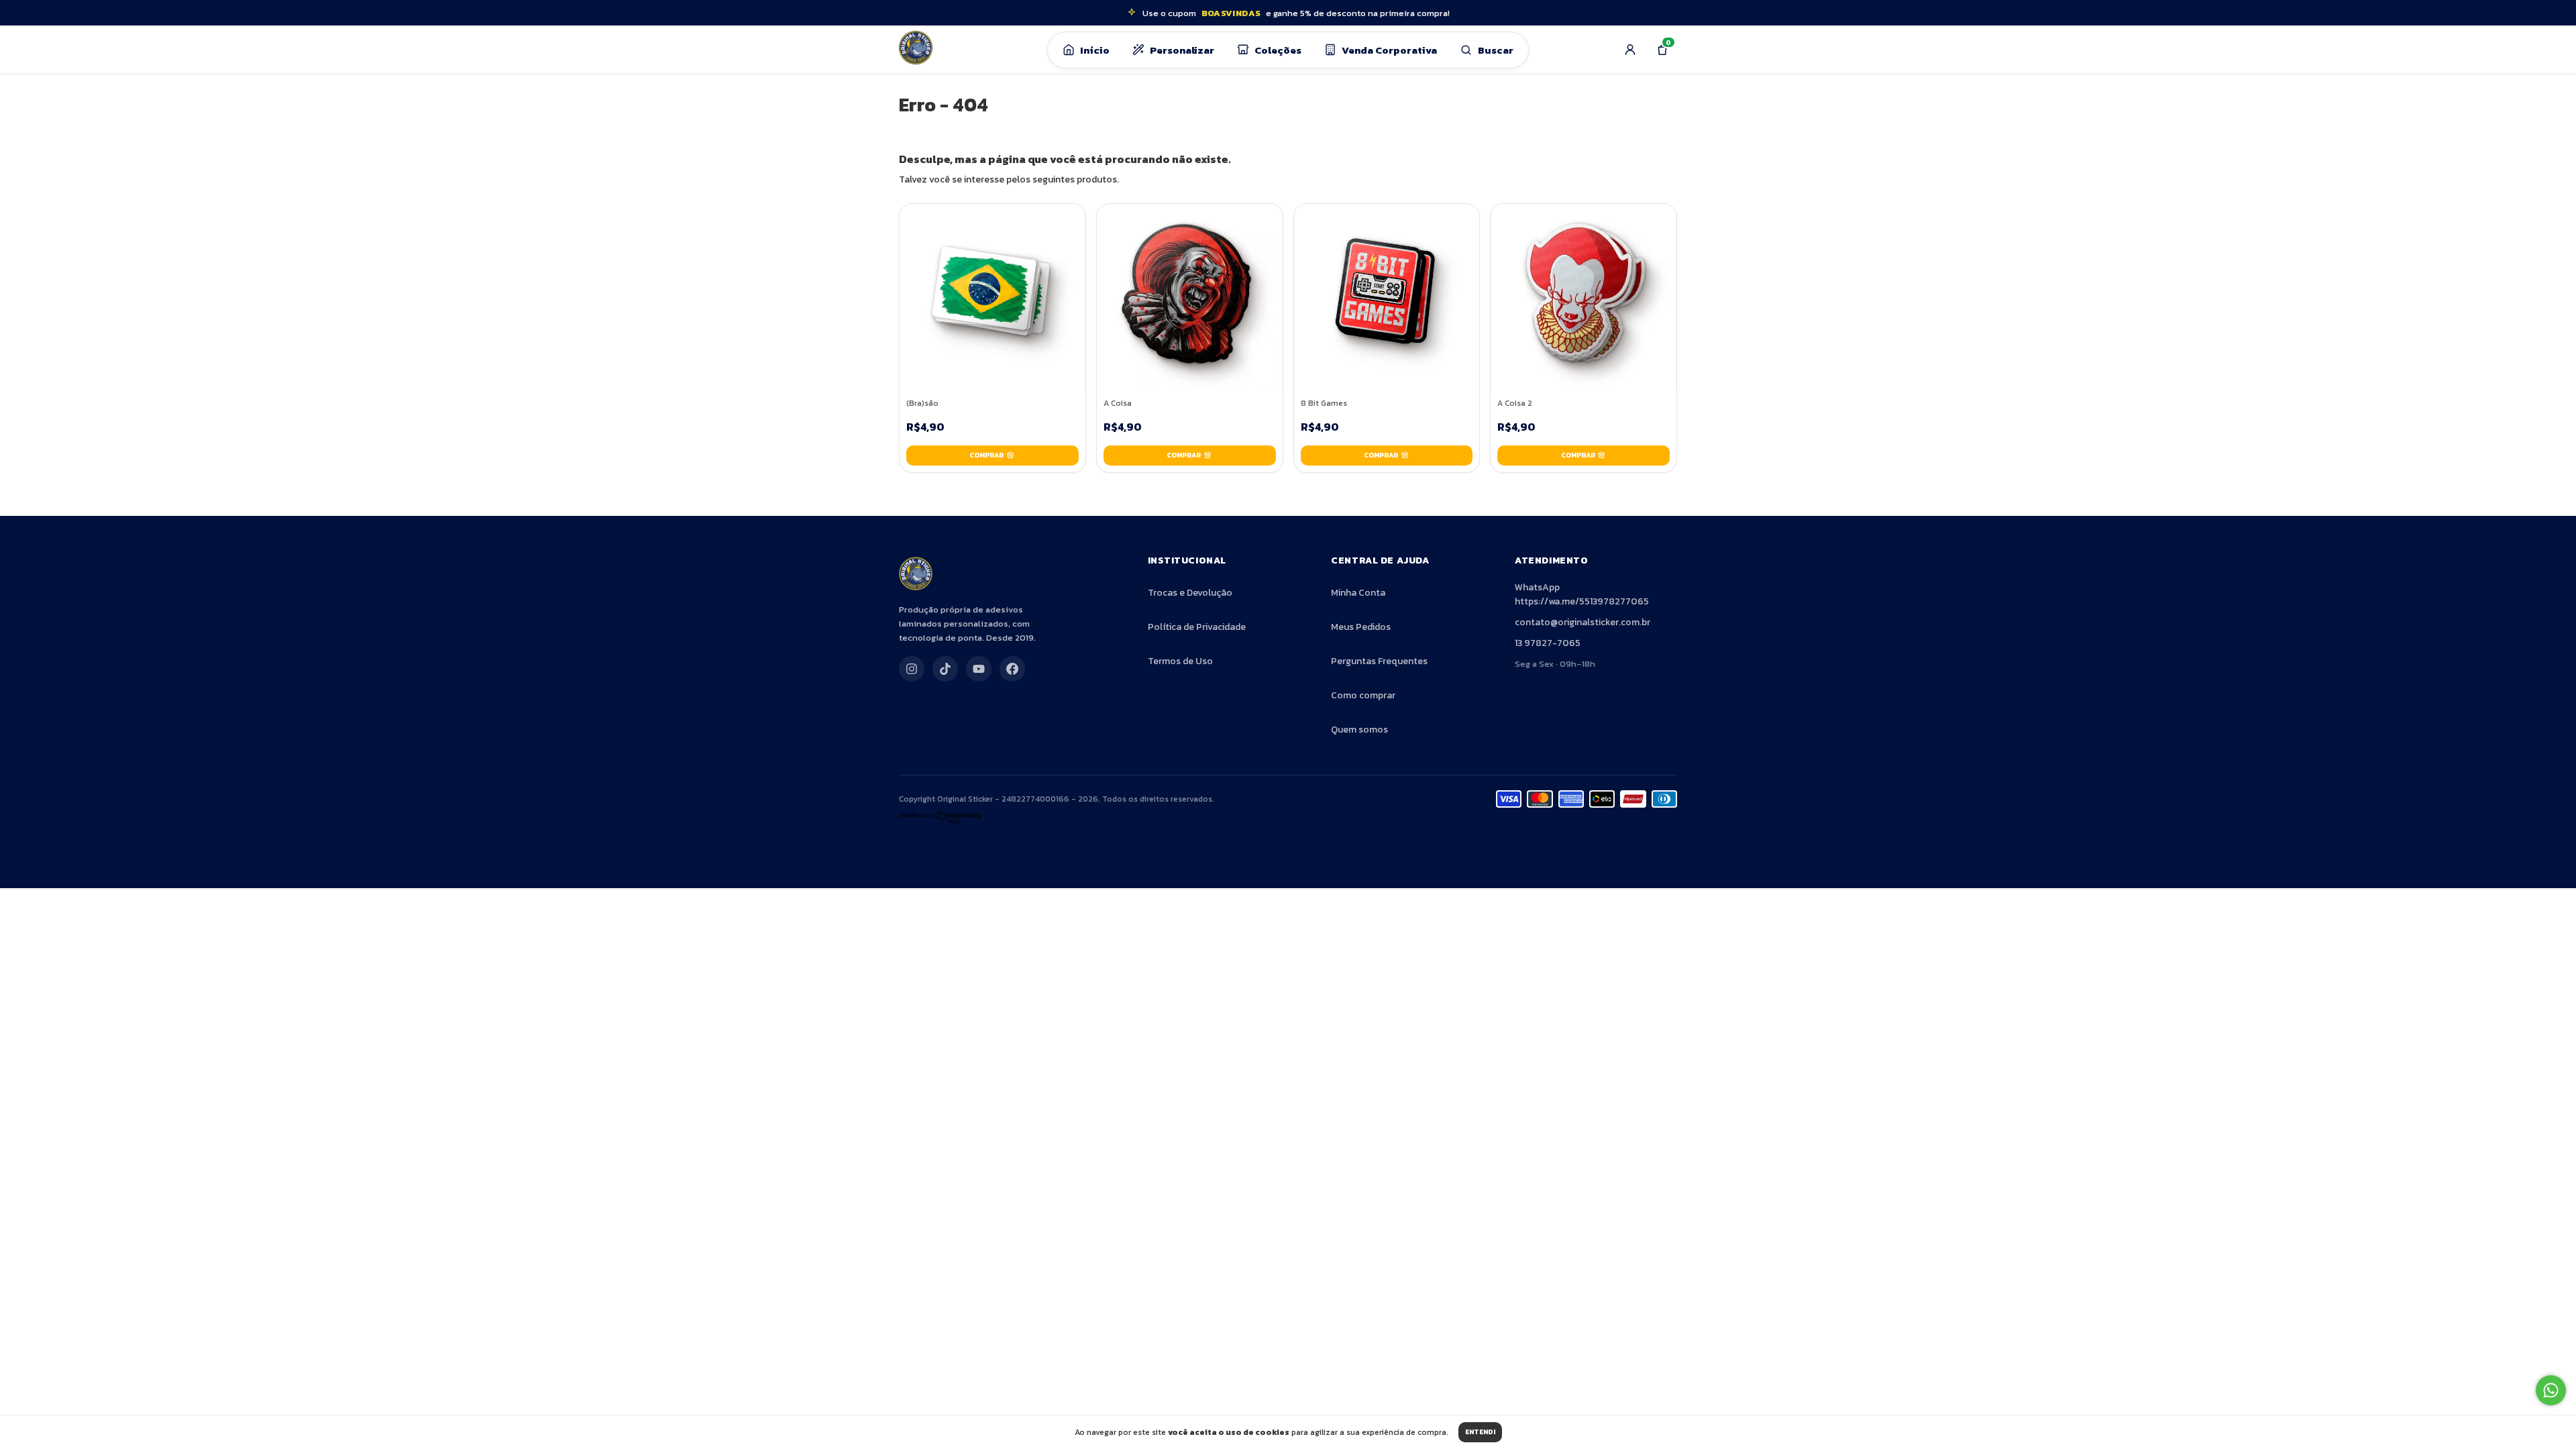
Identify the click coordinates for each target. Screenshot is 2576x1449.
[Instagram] (912, 669)
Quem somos (1359, 730)
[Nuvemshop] (941, 821)
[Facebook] (1012, 669)
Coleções (1278, 50)
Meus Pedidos (1361, 627)
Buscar (1496, 50)
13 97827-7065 (1548, 643)
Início (1095, 50)
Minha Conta (1358, 593)
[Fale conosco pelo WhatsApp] (2551, 1390)
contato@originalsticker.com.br (1582, 622)
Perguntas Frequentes (1379, 661)
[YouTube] (979, 669)
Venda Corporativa (1389, 50)
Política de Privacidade (1197, 627)
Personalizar (1182, 50)
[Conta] (1630, 50)
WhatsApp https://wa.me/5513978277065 (1582, 594)
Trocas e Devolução (1190, 593)
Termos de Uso (1180, 661)
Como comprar (1363, 695)
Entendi (1480, 1432)
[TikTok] (945, 669)
